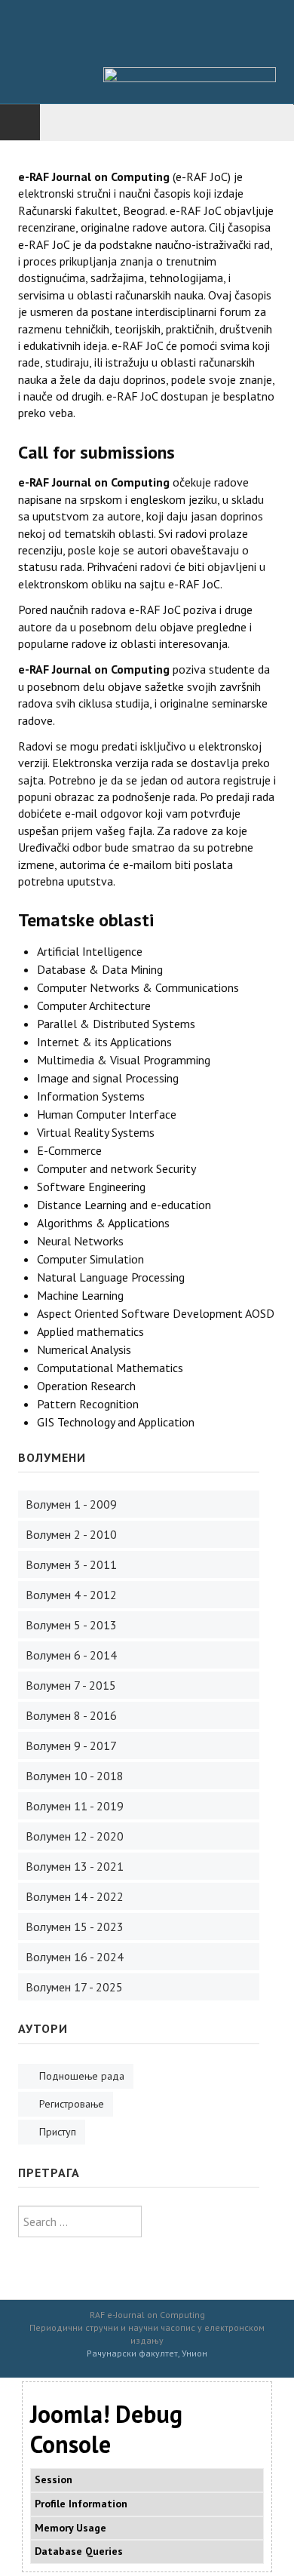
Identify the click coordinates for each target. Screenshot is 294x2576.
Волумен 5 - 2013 (70, 1625)
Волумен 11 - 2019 (73, 1806)
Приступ (58, 2132)
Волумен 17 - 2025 (73, 1987)
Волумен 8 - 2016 (70, 1715)
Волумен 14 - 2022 (73, 1896)
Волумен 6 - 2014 (70, 1655)
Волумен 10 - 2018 (73, 1776)
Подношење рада (82, 2076)
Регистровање (72, 2104)
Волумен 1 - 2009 (70, 1504)
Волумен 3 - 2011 (70, 1564)
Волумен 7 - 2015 (69, 1685)
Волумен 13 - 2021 (73, 1866)
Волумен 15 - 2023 (73, 1927)
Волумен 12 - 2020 (73, 1836)
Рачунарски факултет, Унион (147, 2353)
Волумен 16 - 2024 (73, 1957)
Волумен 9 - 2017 (70, 1745)
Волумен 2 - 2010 (70, 1534)
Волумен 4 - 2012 (70, 1595)
